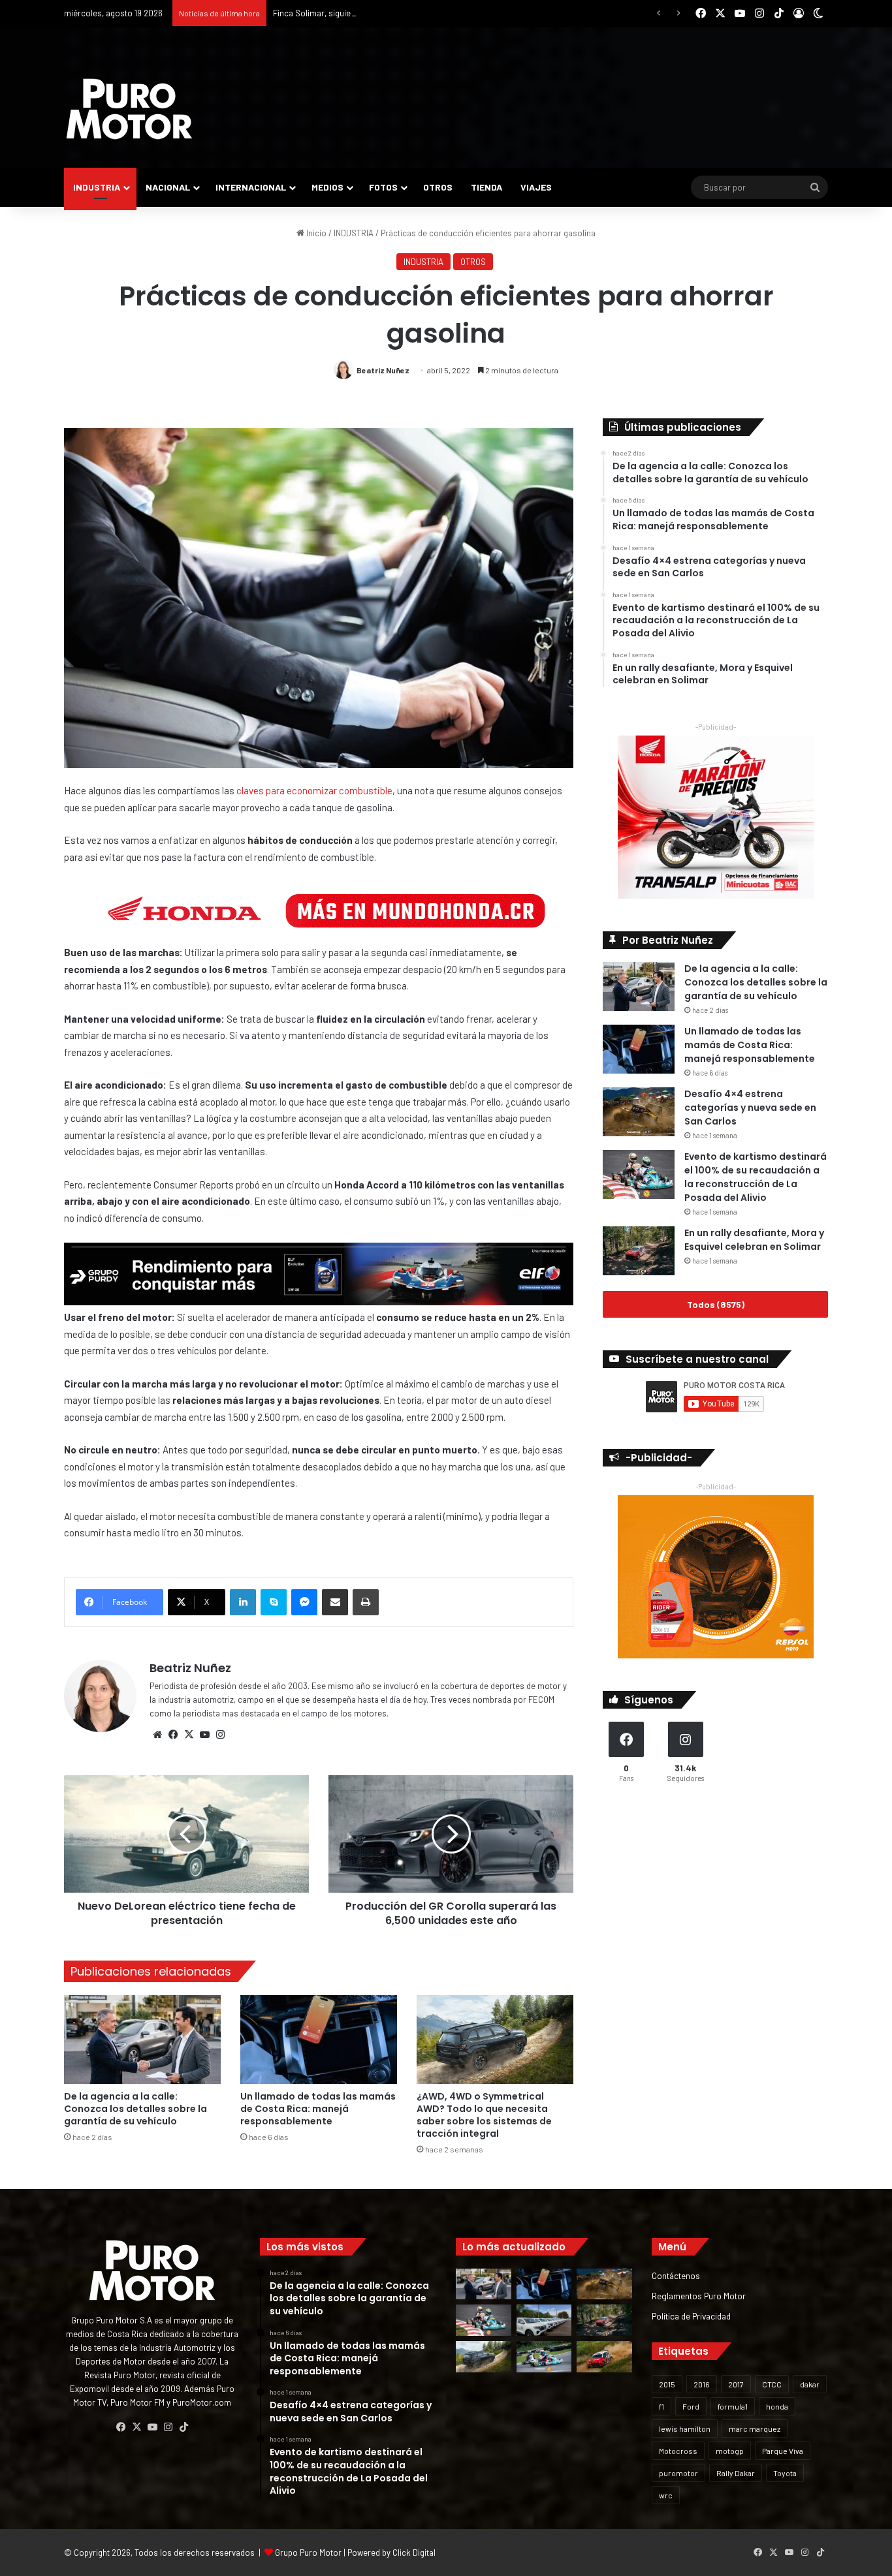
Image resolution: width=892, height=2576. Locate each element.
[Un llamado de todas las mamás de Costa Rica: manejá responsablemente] (319, 2039)
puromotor (678, 2473)
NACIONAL (168, 187)
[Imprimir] (366, 1602)
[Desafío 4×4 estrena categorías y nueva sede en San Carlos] (639, 1112)
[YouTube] (204, 1735)
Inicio (315, 233)
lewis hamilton (685, 2429)
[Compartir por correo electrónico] (335, 1602)
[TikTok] (183, 2427)
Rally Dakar (736, 2473)
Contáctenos (676, 2275)
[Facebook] (173, 1735)
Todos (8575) (716, 1304)
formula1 (733, 2406)
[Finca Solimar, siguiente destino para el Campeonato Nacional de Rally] (604, 2357)
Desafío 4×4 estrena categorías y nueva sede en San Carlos (750, 1108)
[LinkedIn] (243, 1602)
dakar (810, 2384)
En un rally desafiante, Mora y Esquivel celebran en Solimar (754, 1240)
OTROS (438, 187)
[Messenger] (304, 1602)
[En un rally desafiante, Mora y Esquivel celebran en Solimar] (639, 1251)
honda (777, 2406)
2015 (667, 2384)
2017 (736, 2384)
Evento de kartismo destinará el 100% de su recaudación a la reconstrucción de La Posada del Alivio (756, 1177)
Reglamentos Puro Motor (699, 2296)
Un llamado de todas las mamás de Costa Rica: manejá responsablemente (318, 2109)
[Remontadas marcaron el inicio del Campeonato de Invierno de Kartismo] (544, 2357)
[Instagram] (220, 1735)
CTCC (772, 2384)
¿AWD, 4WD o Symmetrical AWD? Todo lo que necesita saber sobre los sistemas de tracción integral (484, 2115)
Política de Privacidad (691, 2316)
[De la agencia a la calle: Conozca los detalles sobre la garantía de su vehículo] (142, 2039)
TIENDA (486, 187)
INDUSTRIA (97, 187)
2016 (702, 2384)
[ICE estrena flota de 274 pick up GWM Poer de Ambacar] (544, 2320)
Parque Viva (783, 2451)
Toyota (785, 2473)
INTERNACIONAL (251, 187)
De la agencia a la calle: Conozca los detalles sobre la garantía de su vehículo (135, 2109)
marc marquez (755, 2429)
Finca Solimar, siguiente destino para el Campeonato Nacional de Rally (404, 13)
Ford (691, 2406)
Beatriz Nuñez (383, 370)
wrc (666, 2495)
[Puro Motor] (129, 109)
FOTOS (383, 187)
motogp (730, 2451)
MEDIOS (327, 187)
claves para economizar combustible (314, 790)
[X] (189, 1735)
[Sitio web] (157, 1735)
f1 (661, 2406)
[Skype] (274, 1602)
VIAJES (536, 187)
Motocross (678, 2451)
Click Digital (414, 2553)
